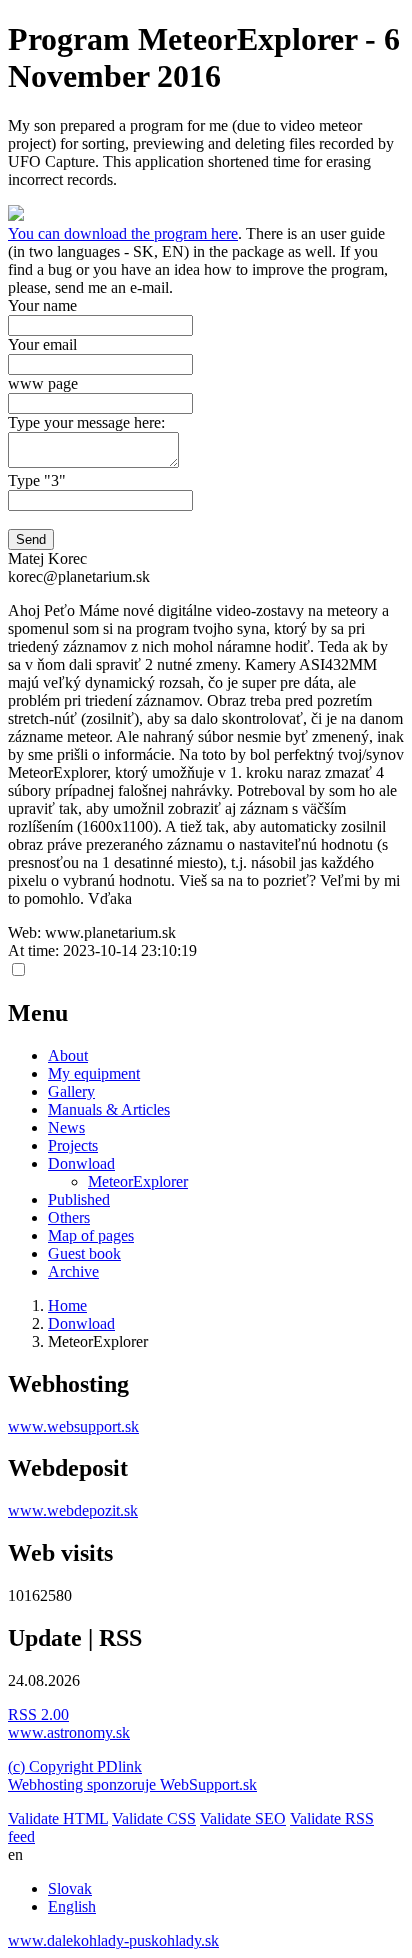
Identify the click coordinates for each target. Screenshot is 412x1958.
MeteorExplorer (138, 1181)
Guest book (84, 1253)
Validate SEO (243, 1818)
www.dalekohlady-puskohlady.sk (113, 1940)
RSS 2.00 (38, 1714)
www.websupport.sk (73, 1426)
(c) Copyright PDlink (75, 1766)
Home (67, 1305)
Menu (38, 1013)
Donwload (81, 1163)
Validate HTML (58, 1818)
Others (69, 1217)
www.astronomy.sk (69, 1732)
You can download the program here (123, 233)
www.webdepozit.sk (73, 1510)
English (72, 1906)
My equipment (94, 1073)
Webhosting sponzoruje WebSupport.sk (132, 1784)
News (66, 1127)
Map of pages (91, 1235)
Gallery (71, 1091)
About (68, 1055)
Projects (73, 1145)
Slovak (70, 1888)
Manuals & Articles (109, 1109)
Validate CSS (154, 1818)
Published (79, 1199)
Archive (73, 1271)
